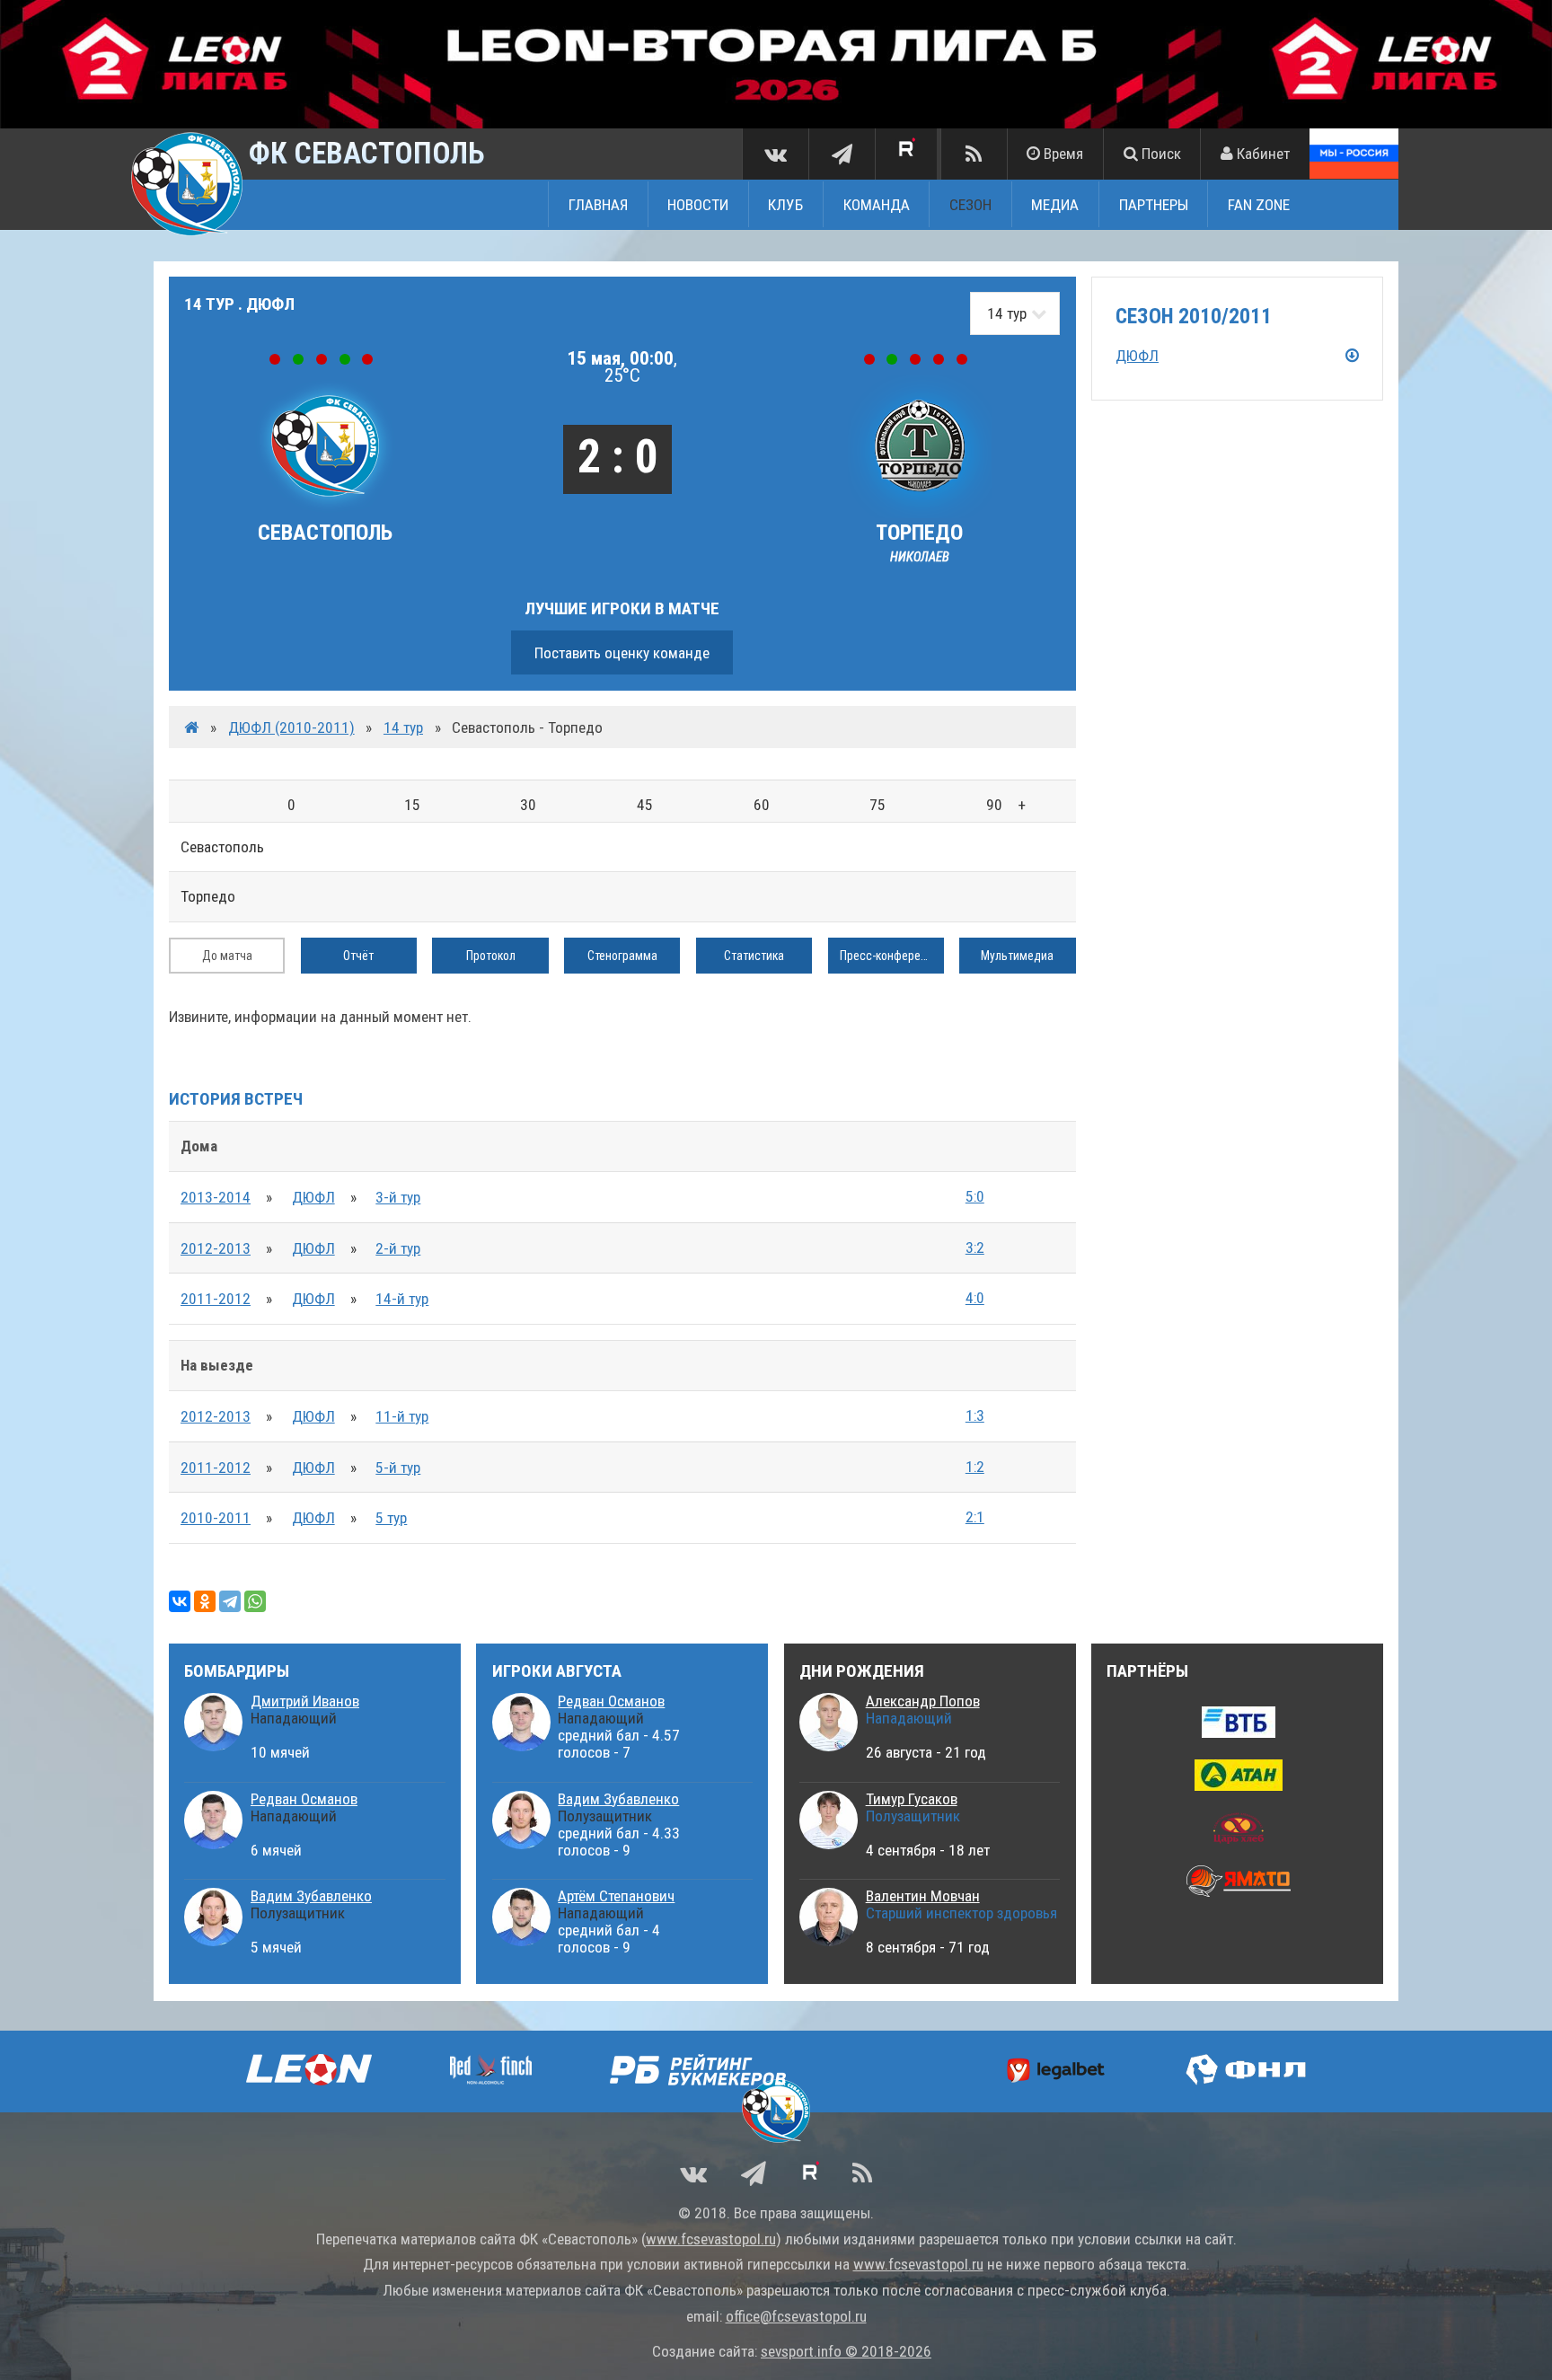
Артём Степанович (616, 1896)
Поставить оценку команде (622, 653)
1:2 (975, 1467)
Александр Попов (923, 1701)
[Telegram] (230, 1601)
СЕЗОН (970, 205)
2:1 (975, 1517)
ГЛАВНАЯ (598, 205)
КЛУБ (785, 205)
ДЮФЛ (313, 1197)
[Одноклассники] (205, 1601)
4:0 (975, 1298)
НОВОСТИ (698, 205)
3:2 (975, 1247)
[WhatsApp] (255, 1601)
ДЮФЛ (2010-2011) (291, 727)
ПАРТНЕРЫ (1154, 205)
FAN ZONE (1259, 205)
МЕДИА (1055, 205)
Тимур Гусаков (912, 1799)
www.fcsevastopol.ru (711, 2239)
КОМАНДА (877, 205)
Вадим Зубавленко (311, 1896)
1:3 (975, 1415)
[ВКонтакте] (180, 1601)
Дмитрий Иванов (305, 1701)
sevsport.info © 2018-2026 (846, 2351)
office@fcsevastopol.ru (796, 2316)
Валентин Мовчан (923, 1896)
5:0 (975, 1196)
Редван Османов (304, 1799)
